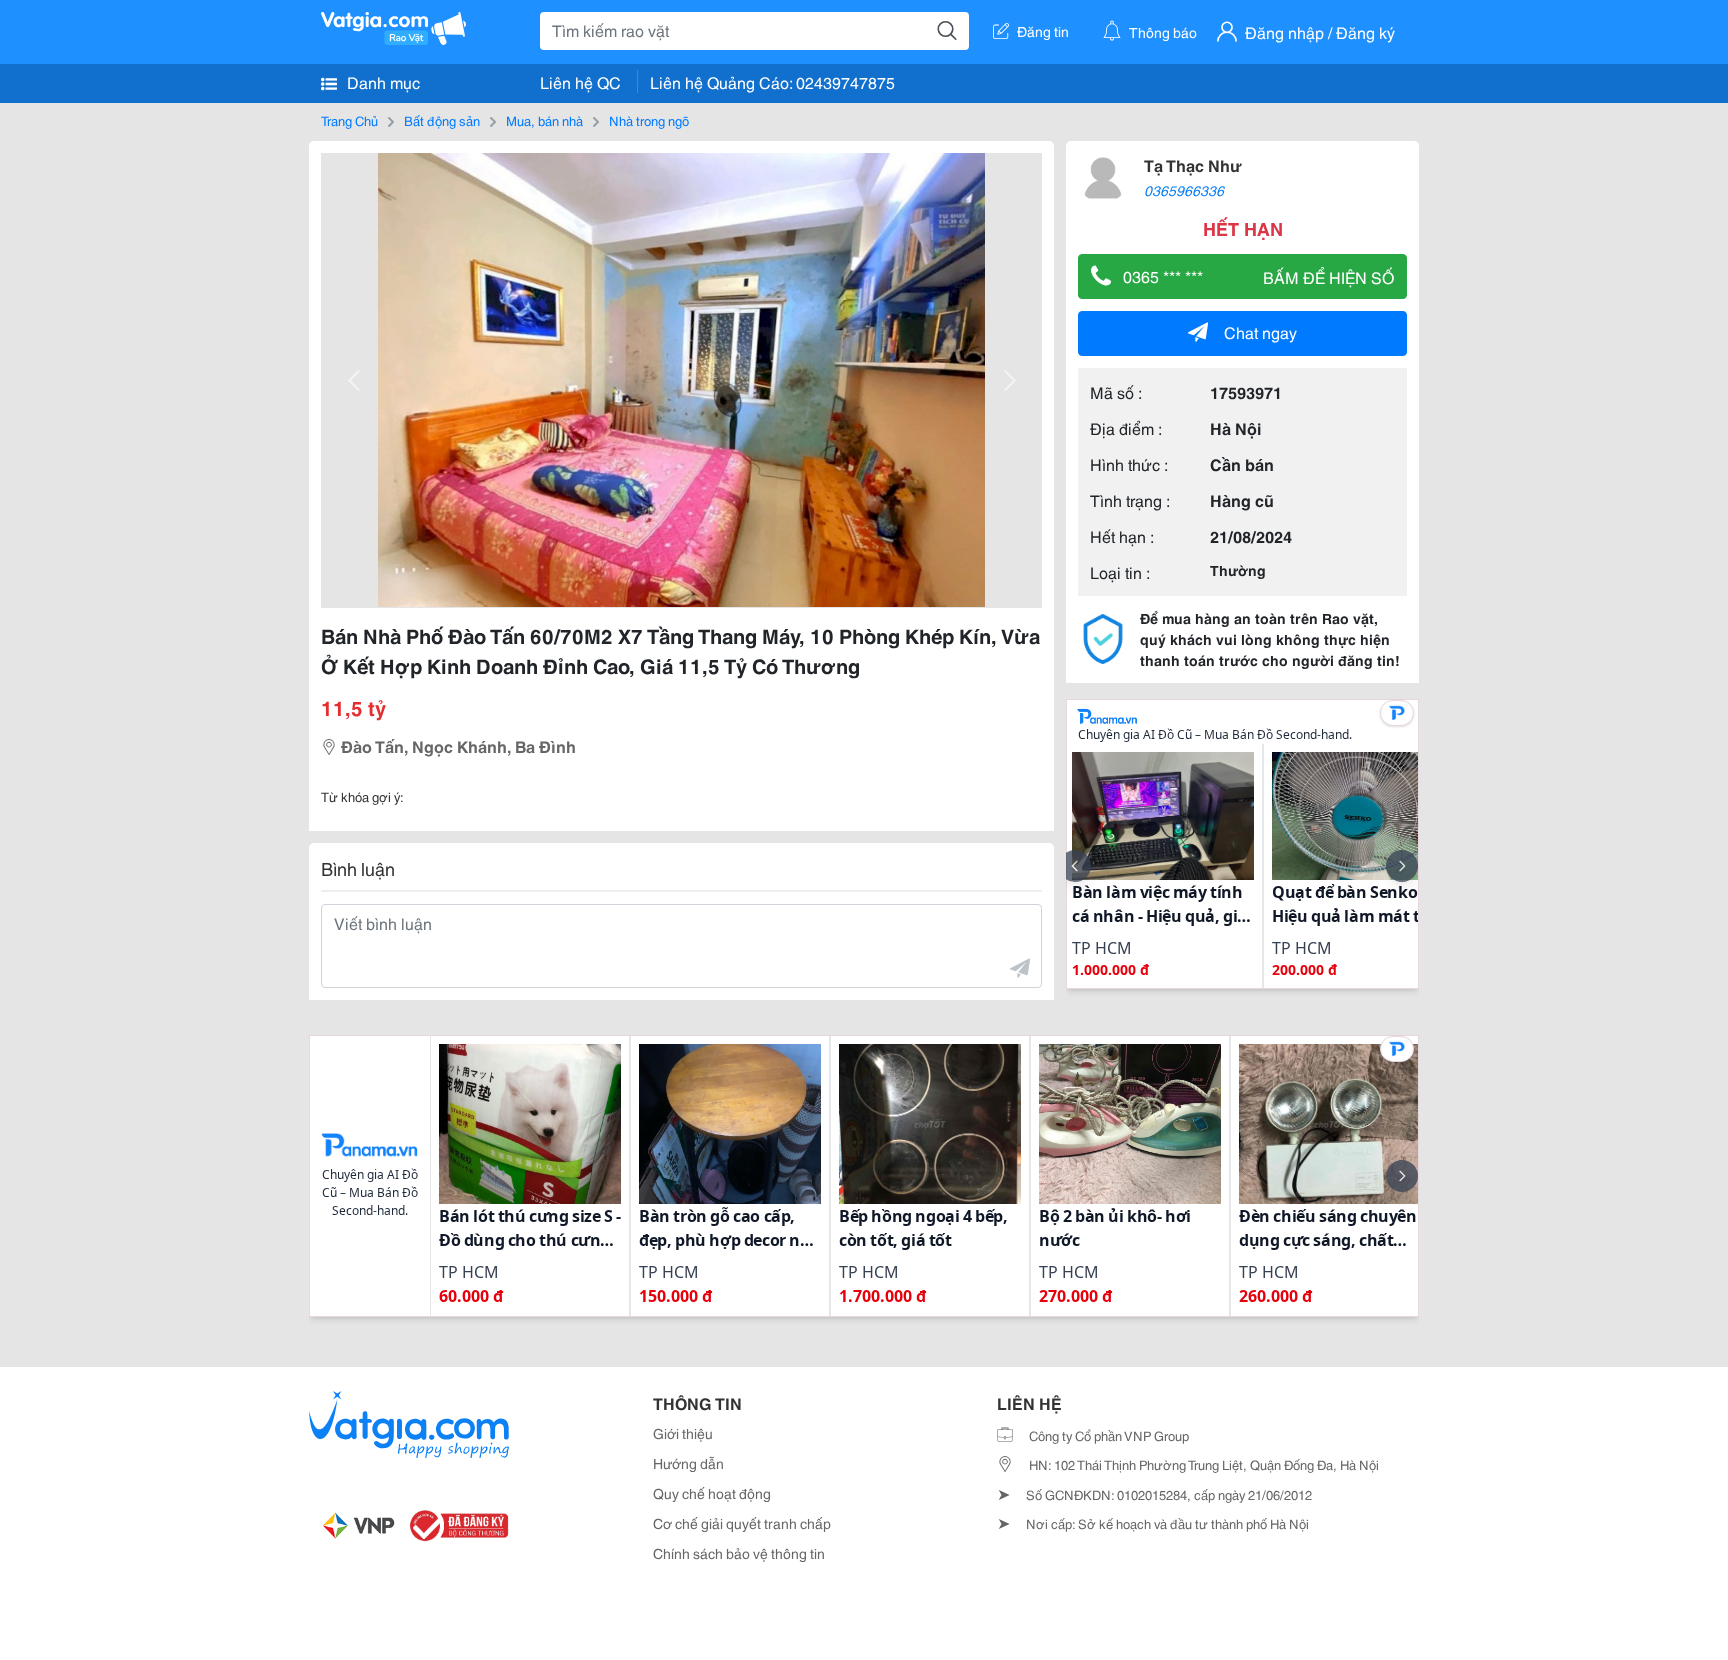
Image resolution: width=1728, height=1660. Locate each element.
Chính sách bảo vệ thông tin (739, 1553)
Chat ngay (1260, 331)
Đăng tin (1043, 31)
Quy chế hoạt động (712, 1493)
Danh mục (381, 81)
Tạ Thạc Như (1193, 164)
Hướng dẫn (688, 1463)
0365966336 (1184, 190)
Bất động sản (442, 120)
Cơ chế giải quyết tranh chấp (742, 1523)
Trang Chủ (349, 120)
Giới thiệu (683, 1433)
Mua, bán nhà (544, 120)
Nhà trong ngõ (649, 120)
